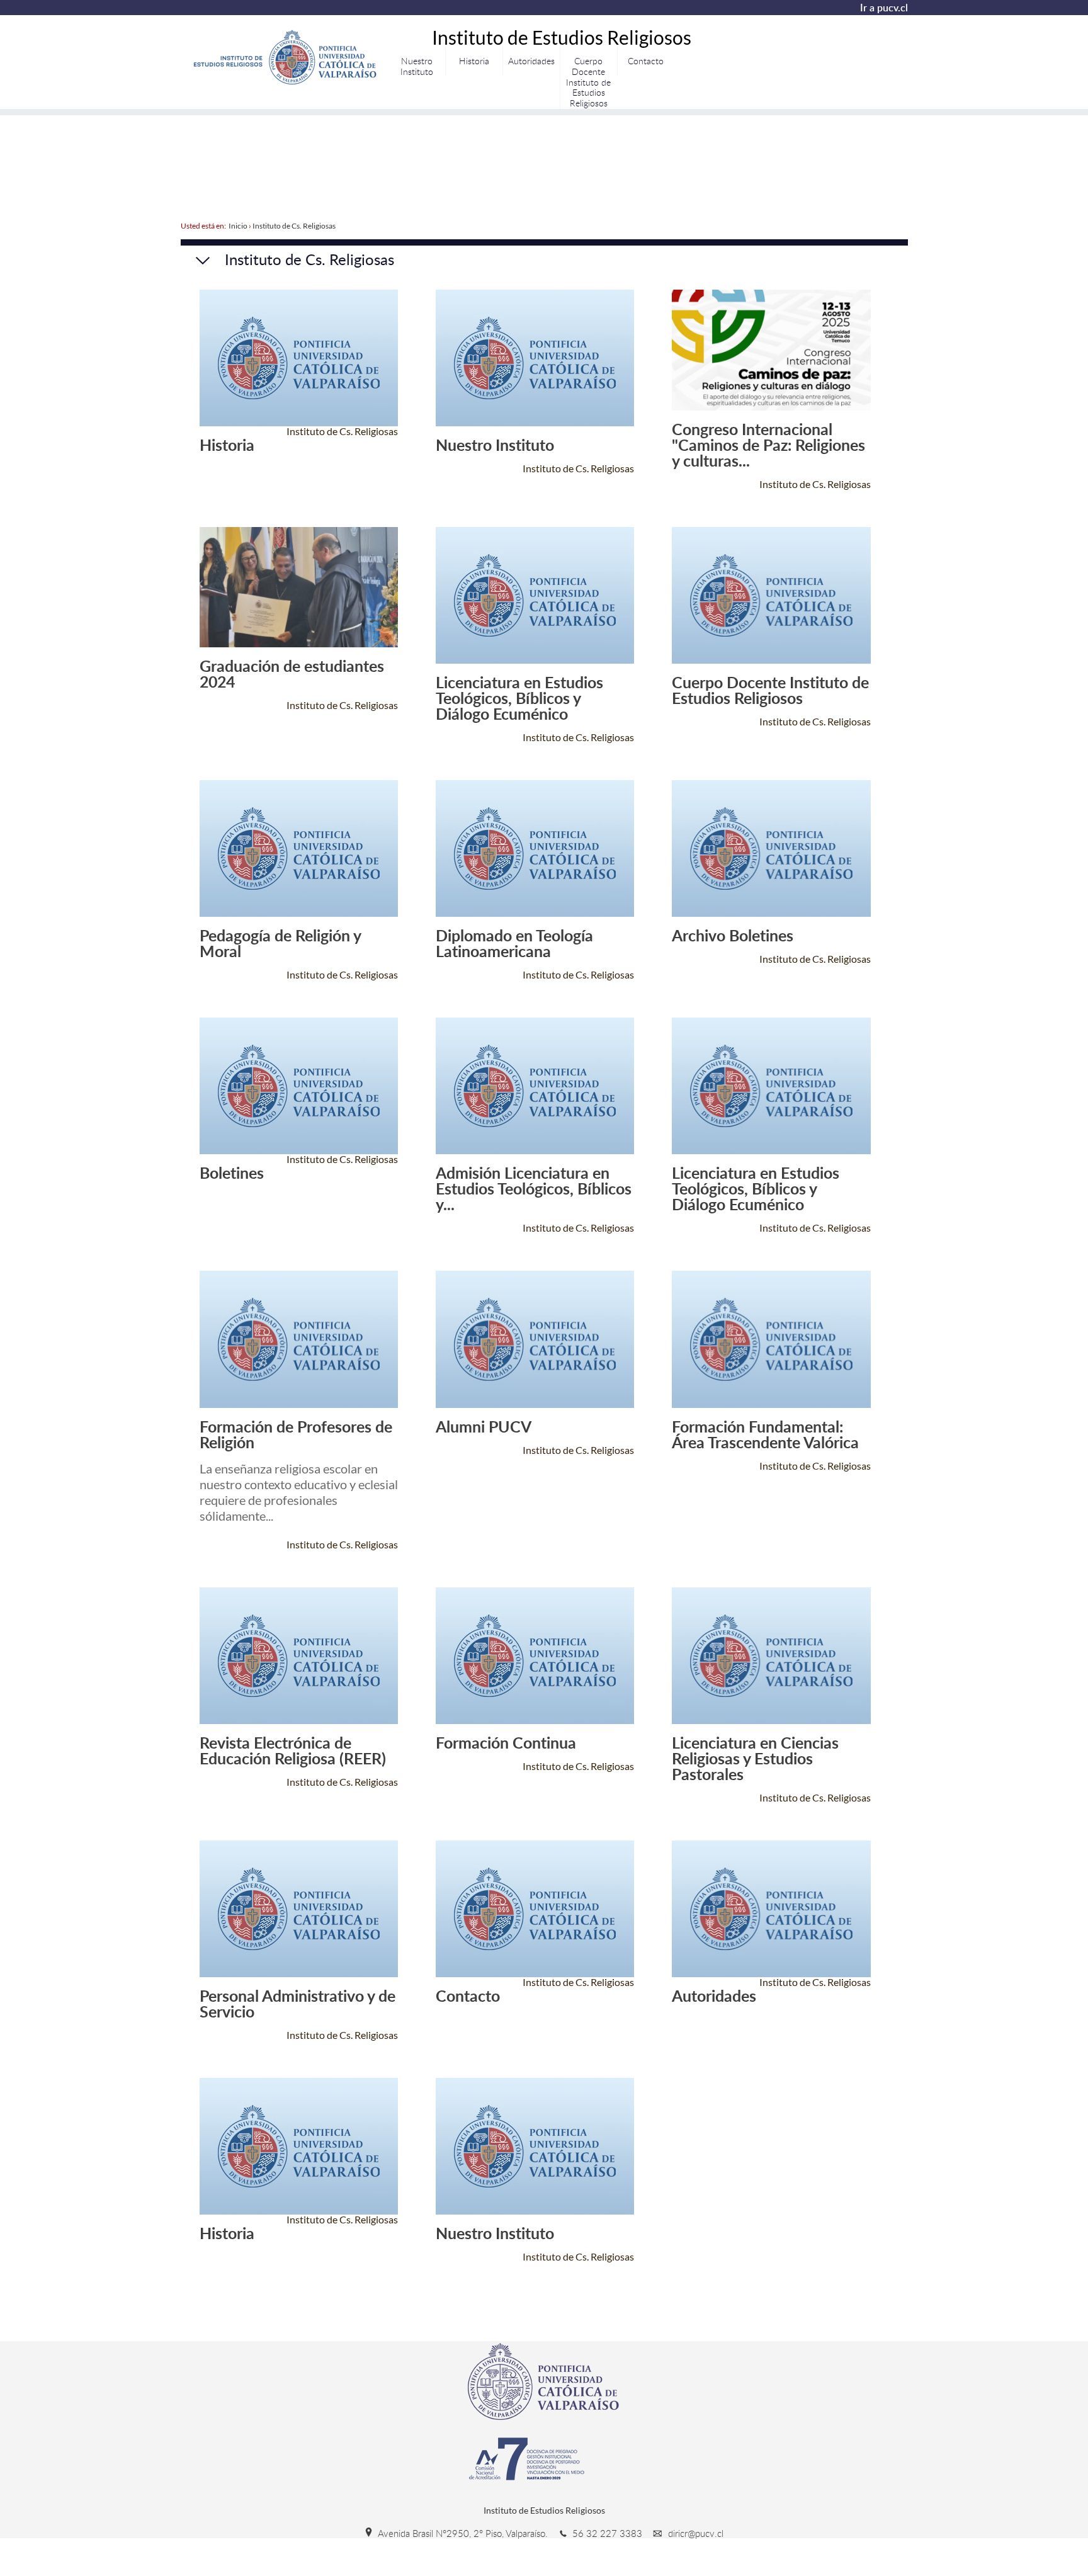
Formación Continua (506, 1743)
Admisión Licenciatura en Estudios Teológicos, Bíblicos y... (534, 1189)
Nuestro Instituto (417, 66)
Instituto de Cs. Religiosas (294, 226)
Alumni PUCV (484, 1427)
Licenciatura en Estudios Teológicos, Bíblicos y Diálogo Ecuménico (519, 698)
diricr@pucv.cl (694, 2533)
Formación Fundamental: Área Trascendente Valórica (765, 1434)
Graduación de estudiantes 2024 (292, 674)
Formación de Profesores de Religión (296, 1434)
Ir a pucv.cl (884, 8)
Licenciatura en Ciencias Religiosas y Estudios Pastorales (755, 1758)
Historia (474, 61)
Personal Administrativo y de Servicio (297, 2004)
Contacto (646, 61)
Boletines (232, 1173)
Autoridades (531, 61)
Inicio (238, 226)
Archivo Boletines (733, 935)
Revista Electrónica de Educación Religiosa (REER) (293, 1750)
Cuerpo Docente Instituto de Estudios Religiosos (588, 82)
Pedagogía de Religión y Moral (280, 943)
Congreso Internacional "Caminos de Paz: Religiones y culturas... (768, 445)
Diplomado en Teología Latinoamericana (514, 943)
